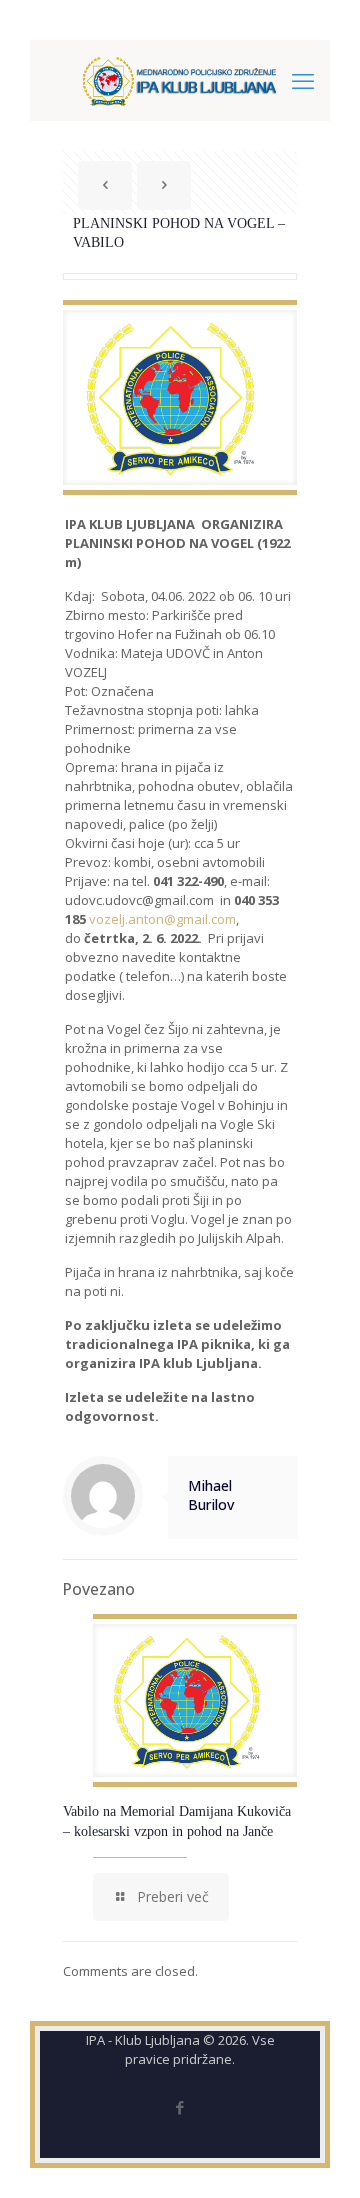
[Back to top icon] (319, 2157)
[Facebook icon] (180, 2107)
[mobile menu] (303, 80)
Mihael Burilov (211, 1495)
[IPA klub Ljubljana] (180, 80)
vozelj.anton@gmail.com (162, 919)
